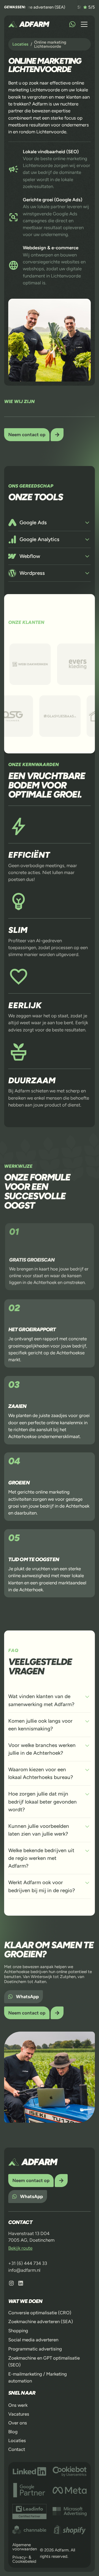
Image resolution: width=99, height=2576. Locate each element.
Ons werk (18, 2405)
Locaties (17, 2440)
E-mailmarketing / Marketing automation (38, 2377)
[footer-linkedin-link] (21, 2283)
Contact (17, 2449)
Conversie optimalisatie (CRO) (40, 2312)
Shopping (18, 2331)
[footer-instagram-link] (11, 2283)
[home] (29, 24)
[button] (84, 24)
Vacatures (19, 2414)
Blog (13, 2432)
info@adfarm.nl (24, 2270)
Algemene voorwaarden (25, 2547)
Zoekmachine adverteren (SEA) (41, 2321)
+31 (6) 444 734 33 (28, 2263)
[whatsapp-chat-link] (72, 24)
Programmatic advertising (35, 2349)
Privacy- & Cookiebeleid (24, 2559)
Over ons (18, 2423)
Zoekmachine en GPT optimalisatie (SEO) (44, 2361)
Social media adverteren (33, 2340)
